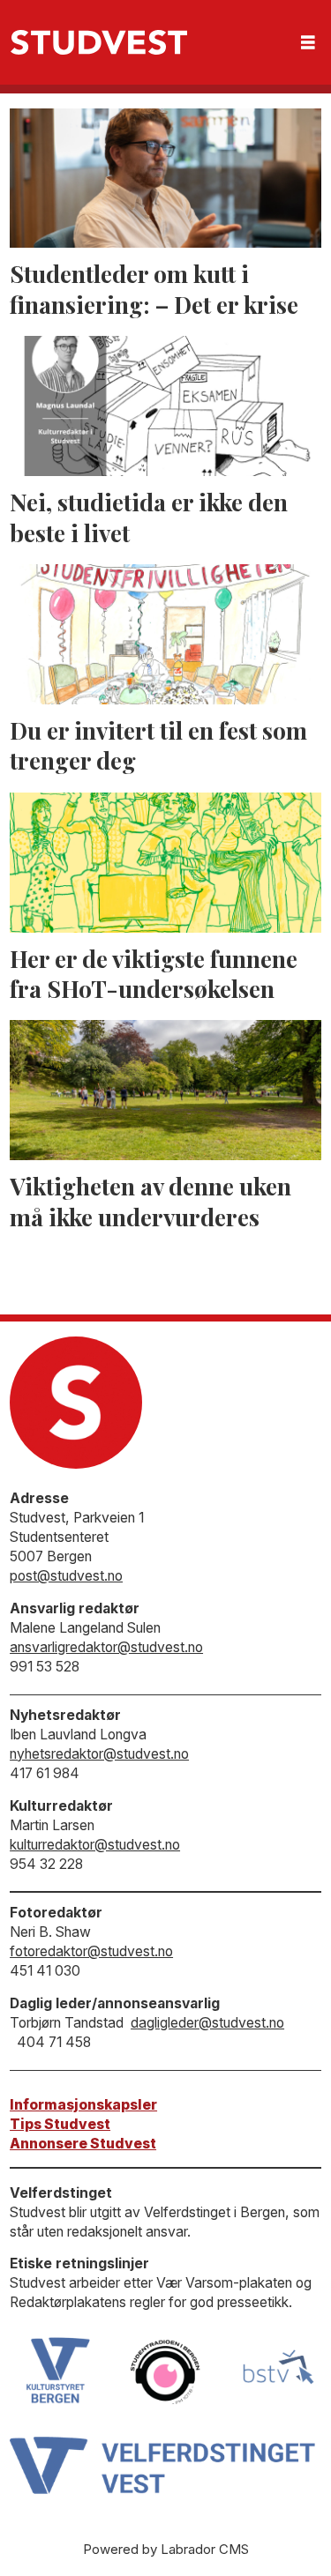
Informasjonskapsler (83, 2105)
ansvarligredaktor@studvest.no (106, 1647)
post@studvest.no (66, 1576)
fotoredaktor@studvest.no (91, 1951)
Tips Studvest (60, 2124)
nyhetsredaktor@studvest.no (99, 1754)
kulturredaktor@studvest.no (95, 1845)
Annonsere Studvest (83, 2144)
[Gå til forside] (99, 42)
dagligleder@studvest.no (207, 2023)
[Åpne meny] (308, 43)
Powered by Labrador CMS (166, 2549)
